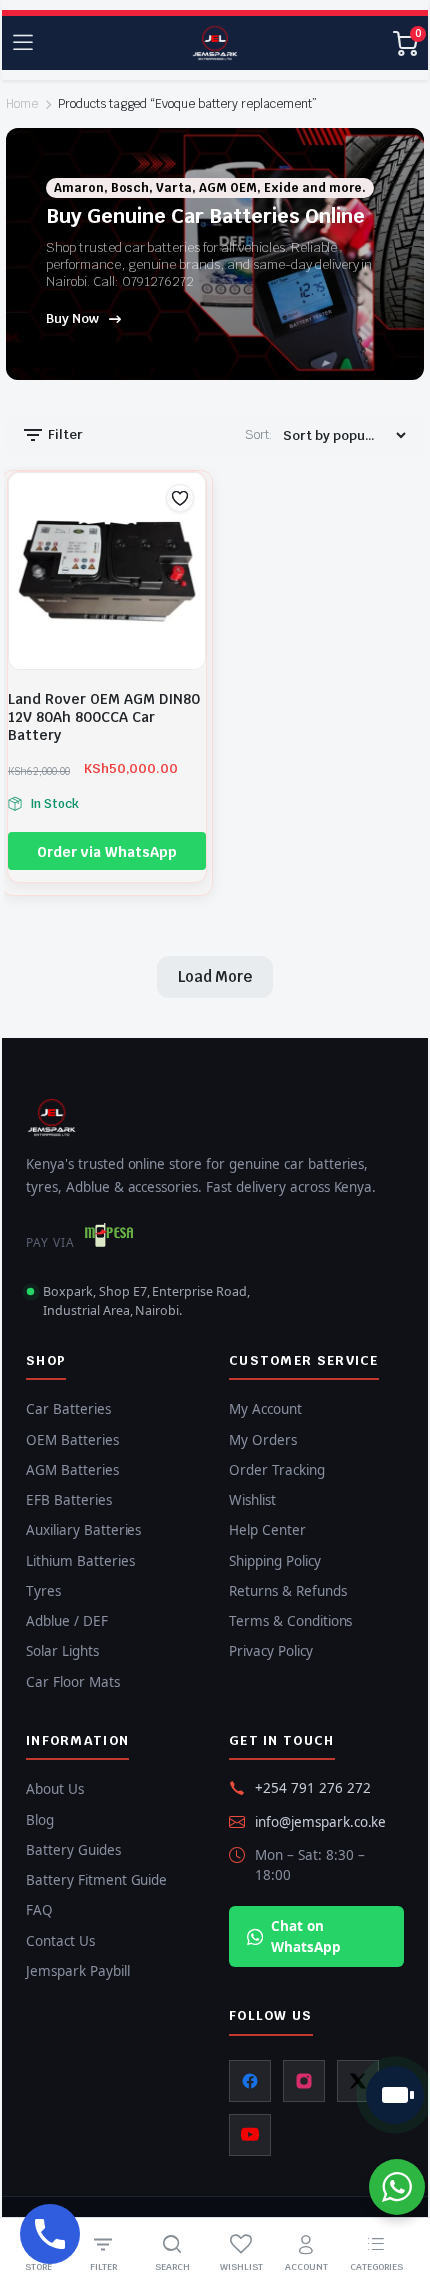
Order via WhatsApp (106, 852)
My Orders (263, 1440)
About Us (55, 1789)
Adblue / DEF (67, 1621)
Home (22, 104)
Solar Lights (62, 1651)
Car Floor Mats (73, 1682)
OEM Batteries (72, 1440)
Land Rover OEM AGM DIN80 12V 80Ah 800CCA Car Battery (104, 717)
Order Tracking (277, 1470)
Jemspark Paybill (78, 1971)
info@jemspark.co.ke (320, 1822)
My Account (265, 1409)
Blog (40, 1820)
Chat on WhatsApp (306, 1936)
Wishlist (252, 1500)
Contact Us (60, 1941)
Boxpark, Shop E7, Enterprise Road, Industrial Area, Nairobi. (146, 1301)
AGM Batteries (72, 1470)
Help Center (267, 1530)
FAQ (39, 1910)
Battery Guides (73, 1850)
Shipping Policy (275, 1561)
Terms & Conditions (290, 1621)
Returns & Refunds (288, 1591)
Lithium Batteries (80, 1561)
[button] (180, 498)
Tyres (43, 1591)
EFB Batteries (69, 1500)
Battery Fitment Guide (96, 1880)
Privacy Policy (271, 1651)
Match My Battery (395, 2095)
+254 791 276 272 (313, 1788)
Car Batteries (68, 1409)
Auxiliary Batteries (83, 1530)
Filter (64, 434)
